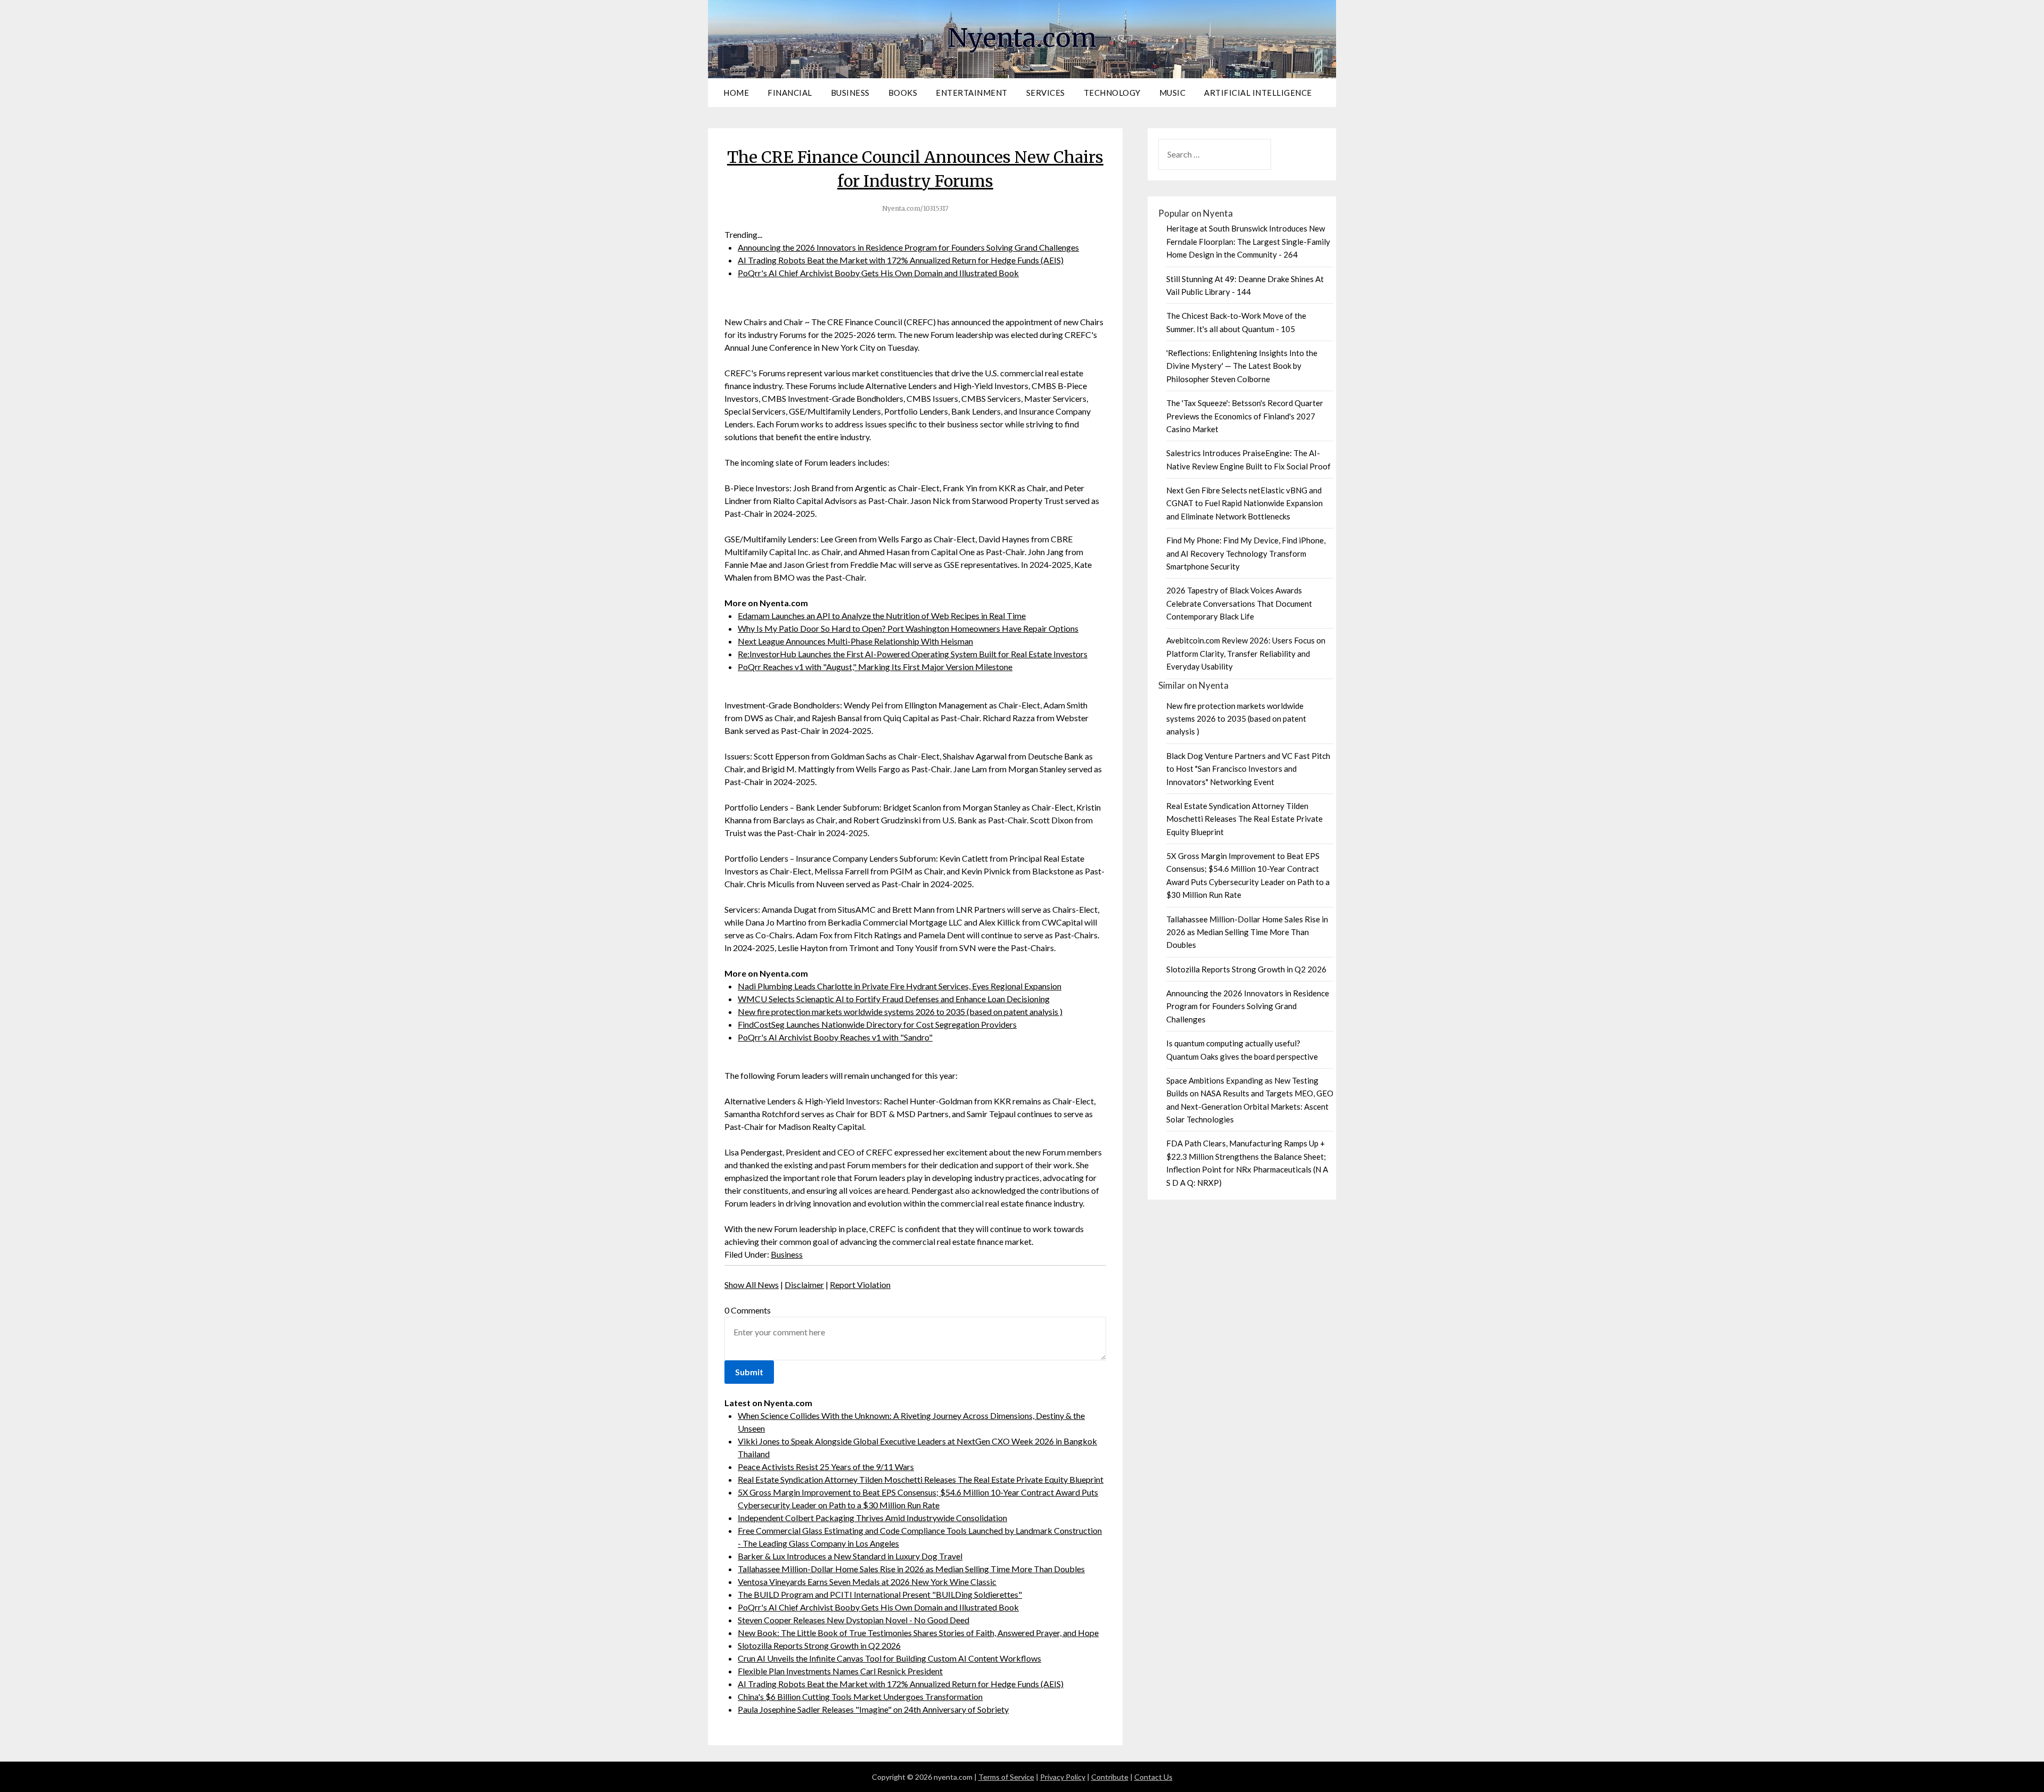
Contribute (1110, 1777)
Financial (790, 93)
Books (903, 93)
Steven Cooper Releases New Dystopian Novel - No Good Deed (854, 1620)
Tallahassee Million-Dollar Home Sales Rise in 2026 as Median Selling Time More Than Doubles (911, 1569)
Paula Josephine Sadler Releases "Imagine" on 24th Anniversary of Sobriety (873, 1709)
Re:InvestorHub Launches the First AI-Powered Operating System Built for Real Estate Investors (913, 654)
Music (1173, 93)
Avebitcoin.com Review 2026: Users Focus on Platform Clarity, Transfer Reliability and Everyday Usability (1246, 653)
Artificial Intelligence (1258, 93)
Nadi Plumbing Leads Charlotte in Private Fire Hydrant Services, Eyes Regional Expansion (900, 986)
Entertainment (972, 93)
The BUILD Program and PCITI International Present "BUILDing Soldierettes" (880, 1594)
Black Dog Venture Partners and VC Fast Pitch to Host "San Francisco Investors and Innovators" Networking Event (1248, 769)
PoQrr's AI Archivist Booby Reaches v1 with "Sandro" (835, 1037)
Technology (1112, 93)
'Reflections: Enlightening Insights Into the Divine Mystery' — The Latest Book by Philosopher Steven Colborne (1242, 366)
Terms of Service (1006, 1777)
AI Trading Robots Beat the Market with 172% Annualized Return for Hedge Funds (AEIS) (901, 260)
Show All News (752, 1285)
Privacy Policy (1063, 1777)
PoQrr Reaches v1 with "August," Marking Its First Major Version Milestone (875, 667)
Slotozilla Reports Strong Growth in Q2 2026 (819, 1645)
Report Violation (860, 1285)
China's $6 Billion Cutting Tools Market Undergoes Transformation (860, 1696)
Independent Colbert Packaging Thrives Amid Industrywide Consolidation (872, 1518)
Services (1046, 93)
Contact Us (1153, 1777)
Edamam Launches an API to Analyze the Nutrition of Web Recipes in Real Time (882, 616)
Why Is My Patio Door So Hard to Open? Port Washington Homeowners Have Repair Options (908, 628)
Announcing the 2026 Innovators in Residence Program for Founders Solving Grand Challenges (908, 247)
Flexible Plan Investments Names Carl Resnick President (840, 1671)
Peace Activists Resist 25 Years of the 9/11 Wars (826, 1467)
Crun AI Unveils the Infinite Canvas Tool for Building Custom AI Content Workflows (889, 1658)
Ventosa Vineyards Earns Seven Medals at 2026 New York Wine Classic (867, 1582)
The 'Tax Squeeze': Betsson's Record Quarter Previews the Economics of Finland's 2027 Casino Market (1245, 416)
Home (736, 93)
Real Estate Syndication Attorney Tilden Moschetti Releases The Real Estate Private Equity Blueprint (921, 1479)
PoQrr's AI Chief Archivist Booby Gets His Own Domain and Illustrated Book (878, 273)
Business (850, 93)
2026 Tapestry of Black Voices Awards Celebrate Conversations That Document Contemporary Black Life (1239, 603)
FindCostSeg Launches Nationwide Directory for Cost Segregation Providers (877, 1024)
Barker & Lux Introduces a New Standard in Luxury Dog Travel (850, 1556)
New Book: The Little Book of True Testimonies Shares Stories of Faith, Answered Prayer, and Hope (918, 1633)
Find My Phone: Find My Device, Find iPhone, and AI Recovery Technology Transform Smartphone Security (1246, 553)
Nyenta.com (1022, 38)
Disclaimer (804, 1285)
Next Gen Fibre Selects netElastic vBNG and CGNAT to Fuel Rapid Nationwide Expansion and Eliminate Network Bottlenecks (1244, 503)
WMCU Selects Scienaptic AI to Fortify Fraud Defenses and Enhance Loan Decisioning (894, 999)
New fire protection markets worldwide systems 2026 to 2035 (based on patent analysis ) (900, 1011)
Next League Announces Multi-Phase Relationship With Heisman (855, 641)
